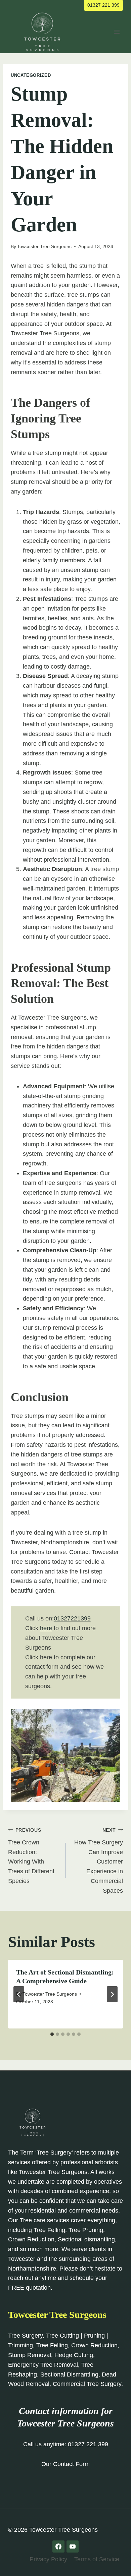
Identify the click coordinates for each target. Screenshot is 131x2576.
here (46, 1628)
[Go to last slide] (19, 1994)
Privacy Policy (48, 2559)
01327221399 (72, 1618)
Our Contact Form (65, 2464)
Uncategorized (31, 75)
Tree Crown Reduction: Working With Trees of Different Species (31, 1856)
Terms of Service (97, 2559)
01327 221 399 (103, 5)
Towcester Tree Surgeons (44, 246)
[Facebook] (58, 2546)
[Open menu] (117, 32)
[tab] (52, 2034)
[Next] (112, 1994)
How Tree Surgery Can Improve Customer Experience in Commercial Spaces (99, 1861)
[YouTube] (73, 2546)
